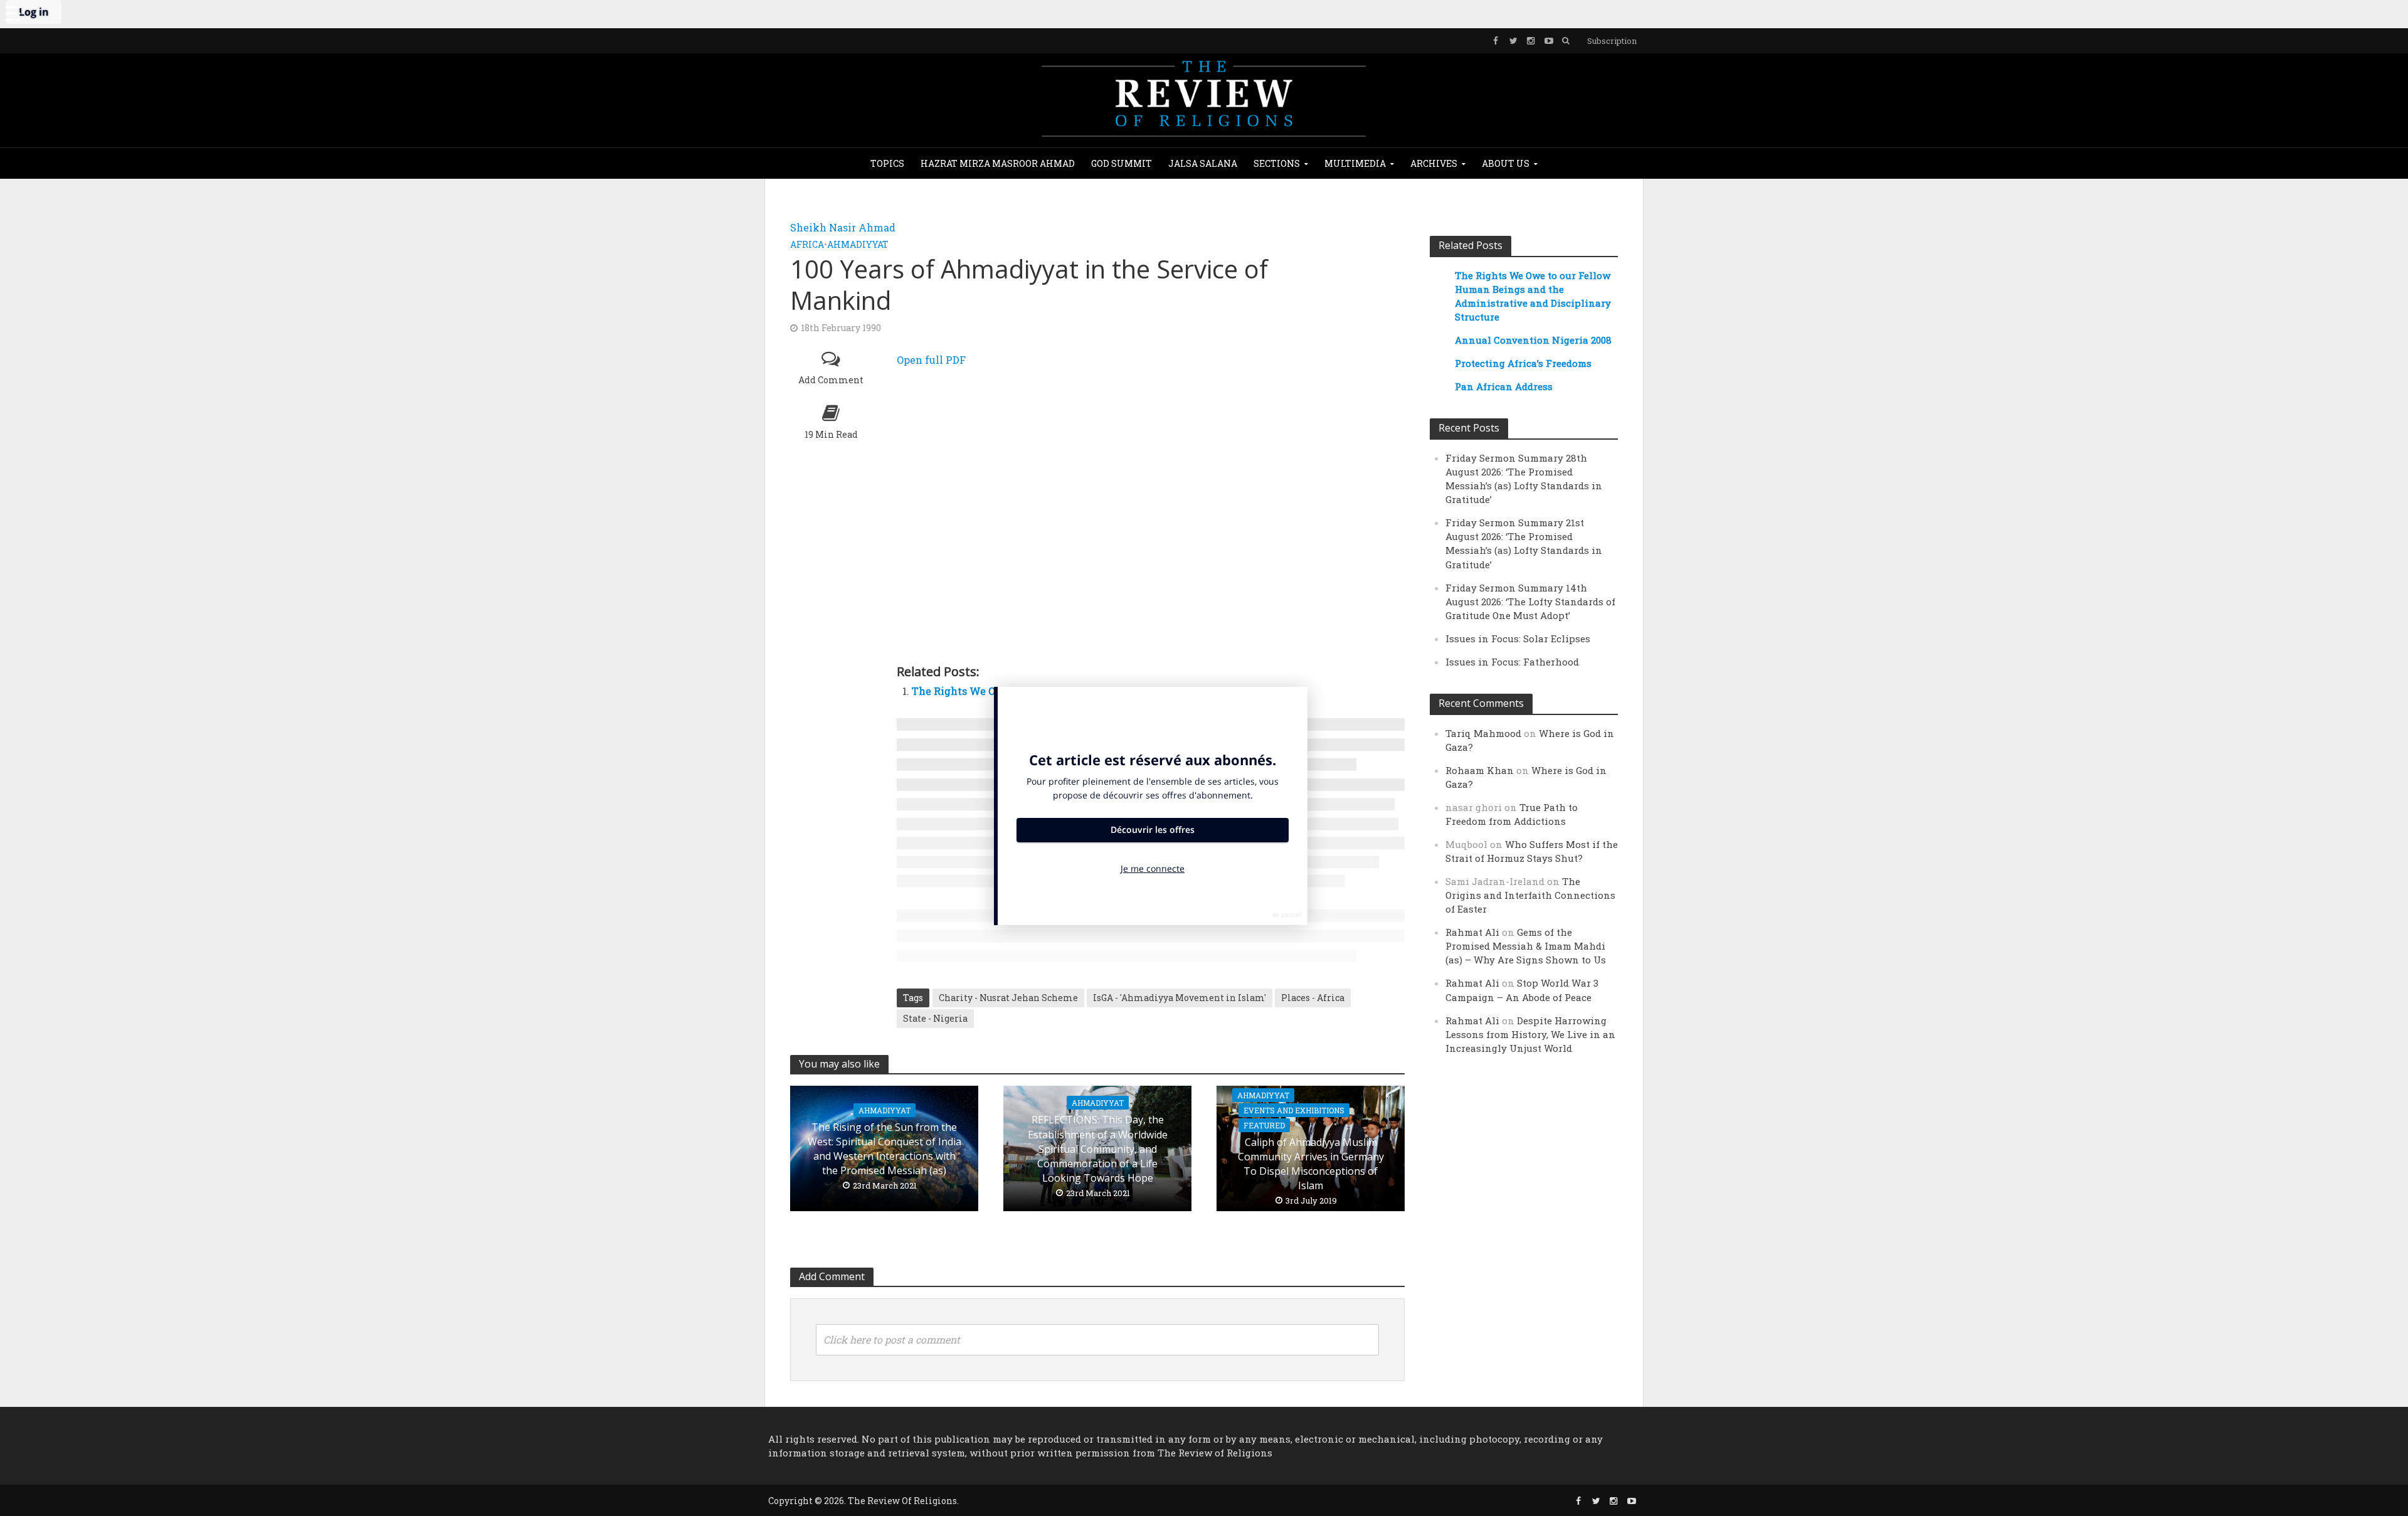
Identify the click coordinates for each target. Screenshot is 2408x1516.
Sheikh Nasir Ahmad (843, 227)
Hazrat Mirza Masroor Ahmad (998, 163)
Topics (887, 163)
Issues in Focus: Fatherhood (1512, 662)
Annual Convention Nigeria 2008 (1533, 340)
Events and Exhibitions (1294, 1110)
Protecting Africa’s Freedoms (1523, 363)
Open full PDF (931, 360)
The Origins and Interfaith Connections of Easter (1530, 895)
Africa (807, 244)
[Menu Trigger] (13, 13)
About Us (1506, 163)
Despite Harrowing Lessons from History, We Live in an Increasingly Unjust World (1530, 1034)
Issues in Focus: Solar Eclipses (1518, 639)
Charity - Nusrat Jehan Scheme (1008, 998)
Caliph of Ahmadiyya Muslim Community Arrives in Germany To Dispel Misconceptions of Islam (1311, 1164)
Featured (1264, 1125)
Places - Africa (1313, 998)
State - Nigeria (935, 1018)
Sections (1277, 163)
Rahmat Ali (1472, 932)
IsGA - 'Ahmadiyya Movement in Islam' (1180, 998)
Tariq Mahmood (1483, 733)
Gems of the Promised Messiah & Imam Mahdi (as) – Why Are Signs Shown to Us (1526, 946)
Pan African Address (1504, 386)
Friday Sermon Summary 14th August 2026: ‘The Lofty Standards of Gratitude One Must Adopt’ (1530, 602)
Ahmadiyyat (858, 244)
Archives (1434, 163)
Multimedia (1355, 163)
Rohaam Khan (1480, 770)
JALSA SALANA (1203, 163)
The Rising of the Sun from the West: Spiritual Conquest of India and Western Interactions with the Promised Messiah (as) (885, 1149)
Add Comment (831, 380)
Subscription (1612, 41)
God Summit (1122, 163)
